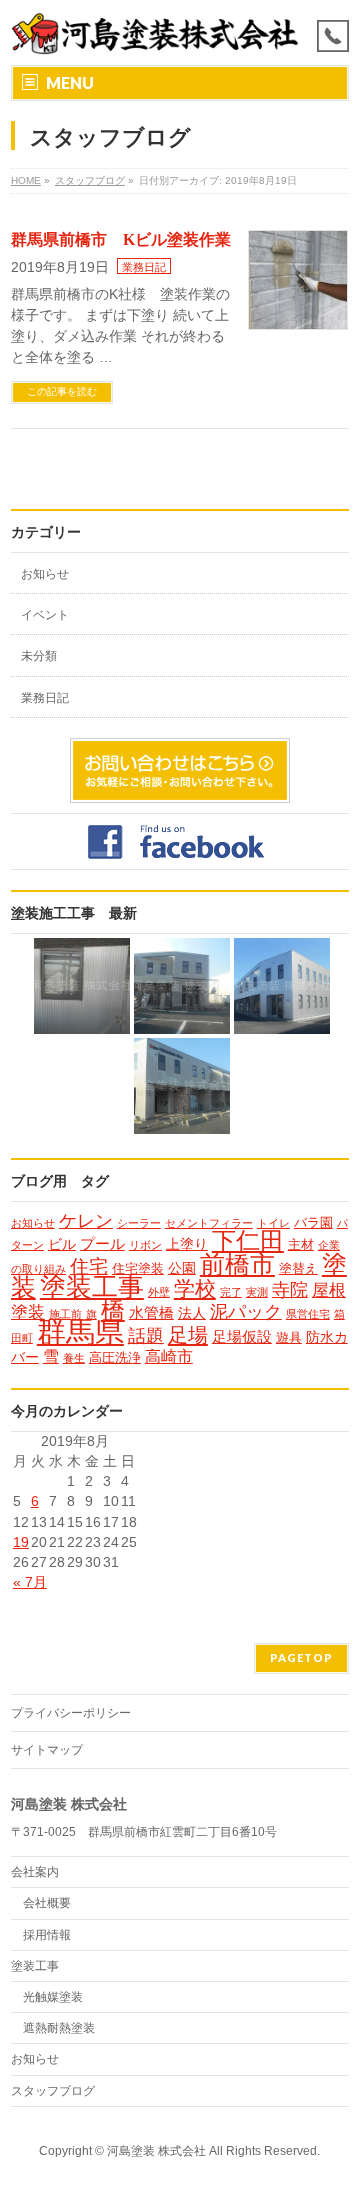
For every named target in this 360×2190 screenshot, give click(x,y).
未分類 (39, 656)
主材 (301, 1244)
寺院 (290, 1289)
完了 (231, 1292)
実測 (257, 1292)
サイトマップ (47, 1750)
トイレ (273, 1223)
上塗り (187, 1244)
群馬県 (80, 1331)
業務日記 (144, 267)
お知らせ (45, 574)
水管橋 (151, 1312)
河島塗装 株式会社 (156, 2151)
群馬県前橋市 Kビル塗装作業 (121, 239)
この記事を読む (62, 391)
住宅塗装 (138, 1268)
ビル (62, 1244)
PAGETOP (301, 1657)
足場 (188, 1335)
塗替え (298, 1268)
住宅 (89, 1266)
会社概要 (47, 1903)
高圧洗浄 (115, 1357)
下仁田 (248, 1241)
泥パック (246, 1312)
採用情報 (47, 1935)
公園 (182, 1268)
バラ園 (313, 1222)
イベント (45, 615)
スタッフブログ (53, 2091)
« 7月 (30, 1582)
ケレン (86, 1221)
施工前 (65, 1314)
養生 (74, 1358)
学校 (195, 1288)
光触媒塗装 (53, 1997)
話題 (146, 1335)
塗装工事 (92, 1287)
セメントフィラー (209, 1223)
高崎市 (169, 1356)
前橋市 (237, 1264)
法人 (192, 1313)
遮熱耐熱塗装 (59, 2028)
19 (21, 1542)
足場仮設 (242, 1336)
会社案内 (35, 1872)
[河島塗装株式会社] (155, 32)
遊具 (289, 1337)
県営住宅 (308, 1314)
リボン (145, 1245)
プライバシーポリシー (71, 1713)
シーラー (139, 1223)
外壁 (159, 1292)
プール (102, 1243)
